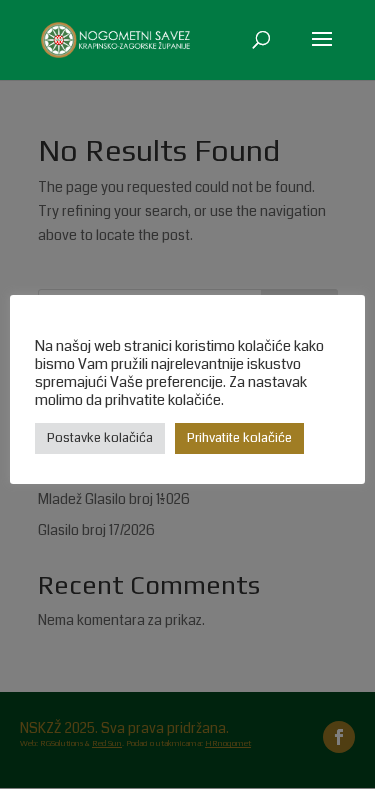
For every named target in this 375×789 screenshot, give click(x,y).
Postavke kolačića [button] (100, 438)
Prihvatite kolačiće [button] (239, 438)
